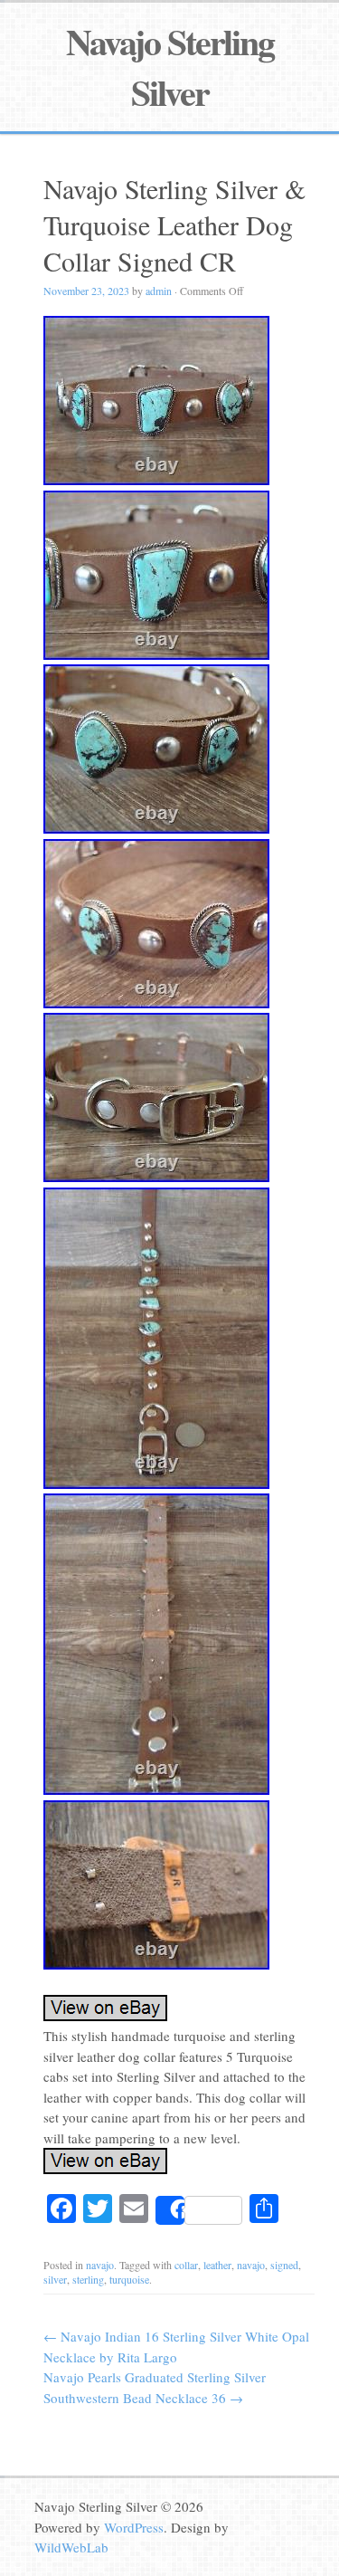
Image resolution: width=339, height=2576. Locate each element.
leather (217, 2265)
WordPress (134, 2527)
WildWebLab (71, 2547)
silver (55, 2279)
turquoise (129, 2279)
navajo (100, 2265)
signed (284, 2265)
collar (186, 2265)
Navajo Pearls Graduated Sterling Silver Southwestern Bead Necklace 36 (155, 2387)
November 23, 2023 (86, 291)
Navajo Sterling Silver (170, 67)
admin (159, 291)
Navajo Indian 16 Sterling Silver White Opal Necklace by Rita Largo (176, 2347)
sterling (88, 2279)
